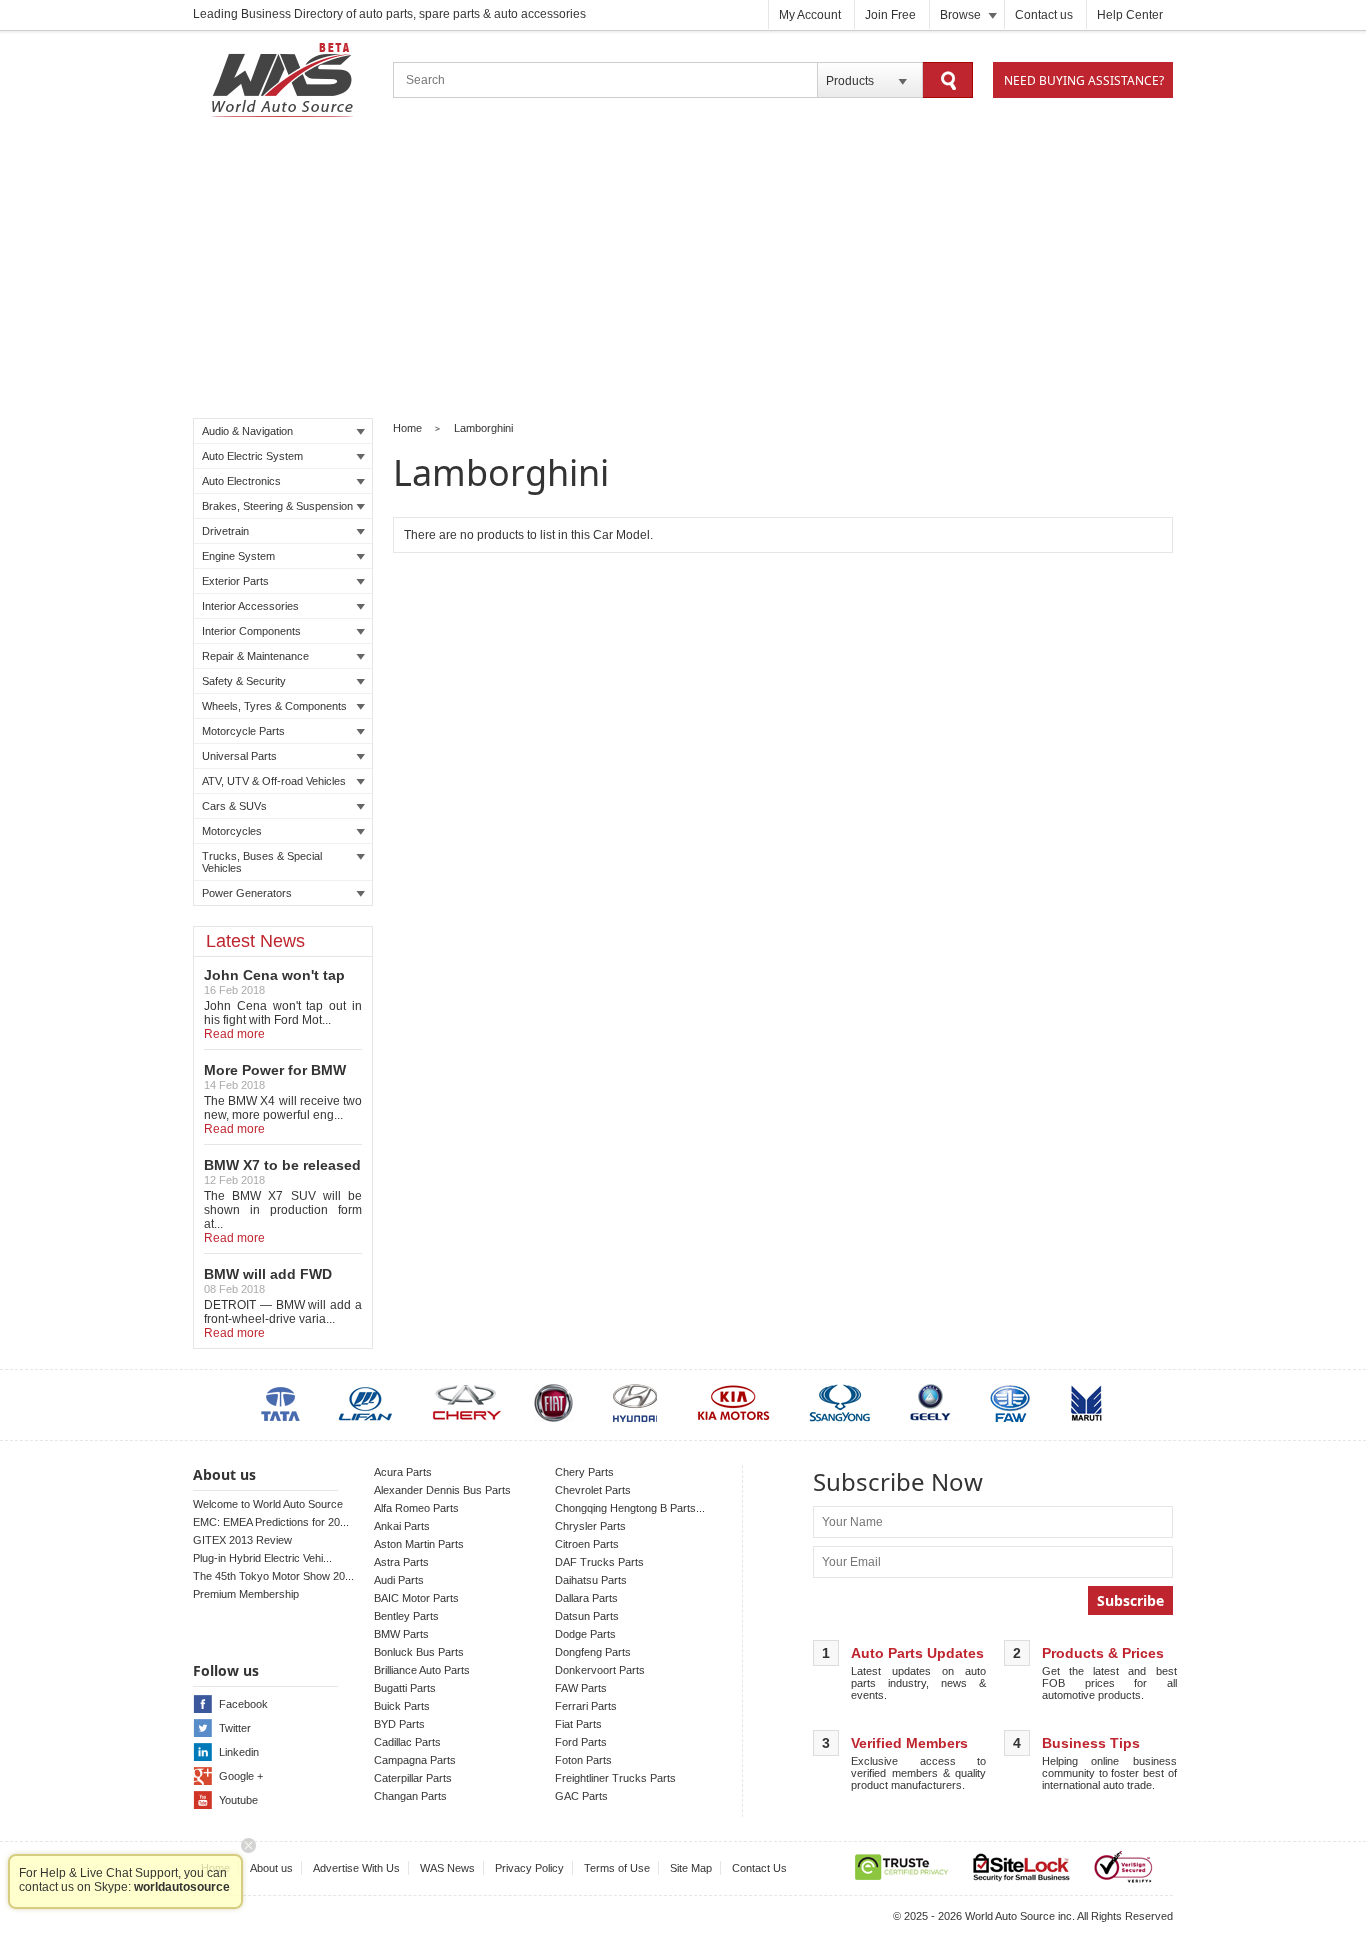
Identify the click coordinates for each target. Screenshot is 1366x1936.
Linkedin (239, 1752)
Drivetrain (225, 531)
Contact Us (759, 1868)
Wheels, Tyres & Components (274, 706)
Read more (234, 1034)
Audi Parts (399, 1580)
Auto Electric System (252, 456)
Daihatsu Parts (591, 1580)
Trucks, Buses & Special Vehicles (262, 862)
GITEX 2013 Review (242, 1540)
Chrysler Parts (590, 1526)
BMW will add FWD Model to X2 (268, 1282)
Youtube (238, 1800)
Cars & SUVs (234, 806)
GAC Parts (581, 1796)
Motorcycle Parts (243, 731)
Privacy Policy (529, 1868)
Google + (241, 1776)
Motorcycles (232, 831)
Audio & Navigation (247, 431)
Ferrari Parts (586, 1706)
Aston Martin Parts (419, 1544)
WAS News (447, 1868)
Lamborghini (483, 428)
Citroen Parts (587, 1544)
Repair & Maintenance (255, 656)
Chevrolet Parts (593, 1490)
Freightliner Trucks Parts (615, 1778)
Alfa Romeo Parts (416, 1508)
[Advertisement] (683, 271)
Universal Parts (239, 756)
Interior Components (251, 631)
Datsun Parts (587, 1616)
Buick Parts (402, 1706)
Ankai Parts (402, 1526)
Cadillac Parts (407, 1742)
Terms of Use (617, 1868)
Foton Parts (583, 1760)
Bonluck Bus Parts (419, 1652)
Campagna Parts (415, 1760)
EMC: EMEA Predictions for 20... (271, 1522)
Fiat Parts (578, 1724)
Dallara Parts (586, 1598)
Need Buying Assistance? (1084, 80)
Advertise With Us (356, 1868)
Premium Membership (246, 1594)
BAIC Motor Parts (416, 1598)
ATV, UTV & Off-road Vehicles (274, 781)
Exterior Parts (235, 581)
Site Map (691, 1868)
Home (407, 428)
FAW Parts (581, 1688)
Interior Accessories (250, 606)
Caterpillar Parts (413, 1778)
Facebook (243, 1704)
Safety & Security (244, 681)
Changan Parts (410, 1796)
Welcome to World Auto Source (268, 1504)
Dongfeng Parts (593, 1652)
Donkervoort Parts (600, 1670)
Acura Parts (403, 1472)
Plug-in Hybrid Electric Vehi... (262, 1558)
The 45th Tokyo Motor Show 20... (273, 1576)
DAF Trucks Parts (599, 1562)
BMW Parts (401, 1634)
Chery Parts (584, 1472)
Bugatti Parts (405, 1688)
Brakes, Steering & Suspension (277, 506)
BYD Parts (399, 1724)
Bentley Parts (406, 1616)
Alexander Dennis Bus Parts (442, 1490)
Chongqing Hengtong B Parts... (630, 1508)
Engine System (238, 556)
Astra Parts (401, 1562)
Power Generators (247, 893)
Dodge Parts (585, 1634)
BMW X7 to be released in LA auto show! (282, 1173)
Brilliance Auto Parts (422, 1670)
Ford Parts (581, 1742)
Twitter (235, 1728)
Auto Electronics (241, 481)
